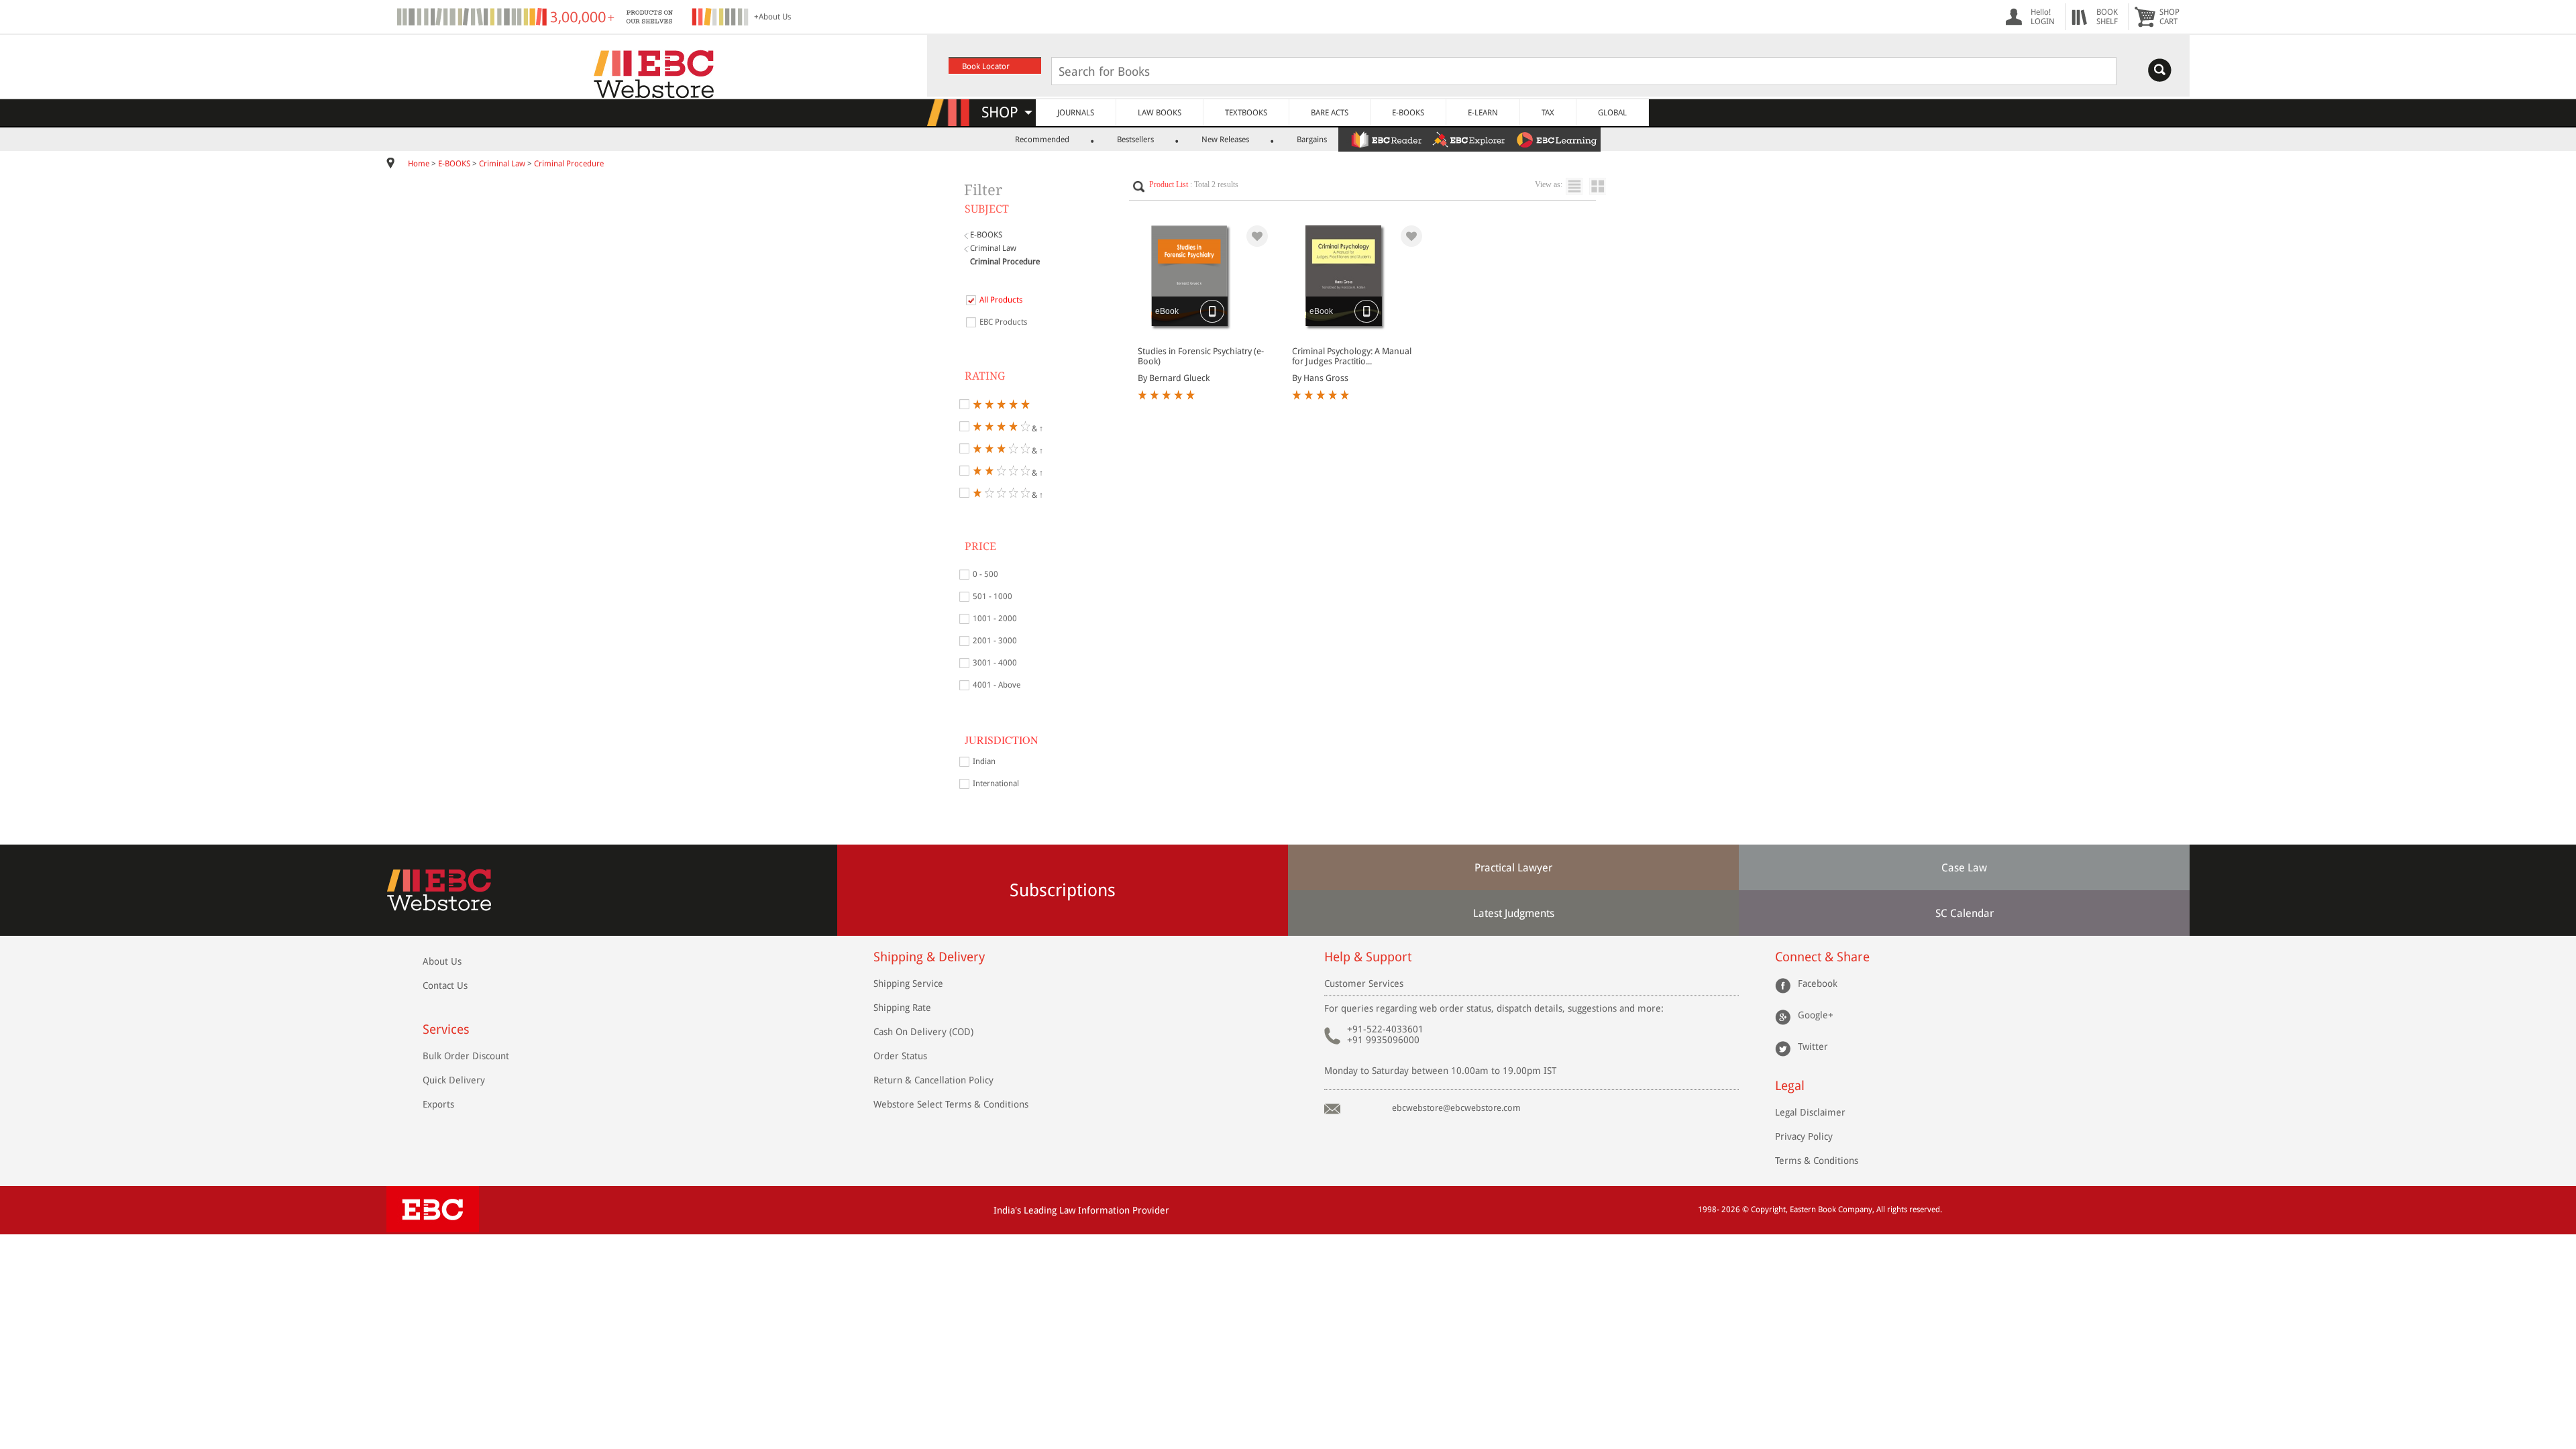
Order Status (900, 1056)
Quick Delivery (454, 1080)
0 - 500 (985, 574)
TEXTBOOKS (1246, 113)
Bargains (1312, 140)
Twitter (1813, 1046)
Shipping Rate (902, 1008)
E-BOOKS (1408, 113)
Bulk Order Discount (466, 1056)
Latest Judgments (1514, 913)
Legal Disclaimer (1810, 1112)
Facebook (1818, 983)
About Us (442, 961)
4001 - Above (997, 685)
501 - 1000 (992, 596)
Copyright (1768, 1210)
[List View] (1577, 186)
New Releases (1225, 140)
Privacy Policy (1804, 1136)
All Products (1001, 300)
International (996, 784)
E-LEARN (1483, 113)
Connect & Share (1822, 957)
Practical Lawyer (1513, 868)
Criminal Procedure (569, 164)
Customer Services (1364, 983)
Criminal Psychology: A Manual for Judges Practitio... (1352, 356)
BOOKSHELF (2107, 17)
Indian (984, 761)
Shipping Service (908, 983)
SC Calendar (1965, 913)
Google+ (1816, 1015)
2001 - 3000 (995, 641)
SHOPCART (2169, 17)
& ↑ (1036, 428)
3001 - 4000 (995, 663)
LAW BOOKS (1160, 113)
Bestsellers (1135, 140)
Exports (438, 1104)
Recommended (1042, 140)
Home (419, 164)
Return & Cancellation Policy (933, 1080)
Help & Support (1368, 957)
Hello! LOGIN (2043, 17)
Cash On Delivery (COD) (923, 1032)
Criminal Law (502, 164)
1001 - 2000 (995, 619)
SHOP (1006, 112)
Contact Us (445, 985)
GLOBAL (1612, 113)
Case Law (1964, 868)
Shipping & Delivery (929, 957)
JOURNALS (1076, 113)
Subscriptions (1063, 890)
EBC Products (1003, 322)
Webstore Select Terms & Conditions (951, 1104)
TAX (1548, 113)
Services (446, 1029)
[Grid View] (1604, 186)
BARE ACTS (1330, 113)
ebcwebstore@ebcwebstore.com (1456, 1108)
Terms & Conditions (1817, 1161)
